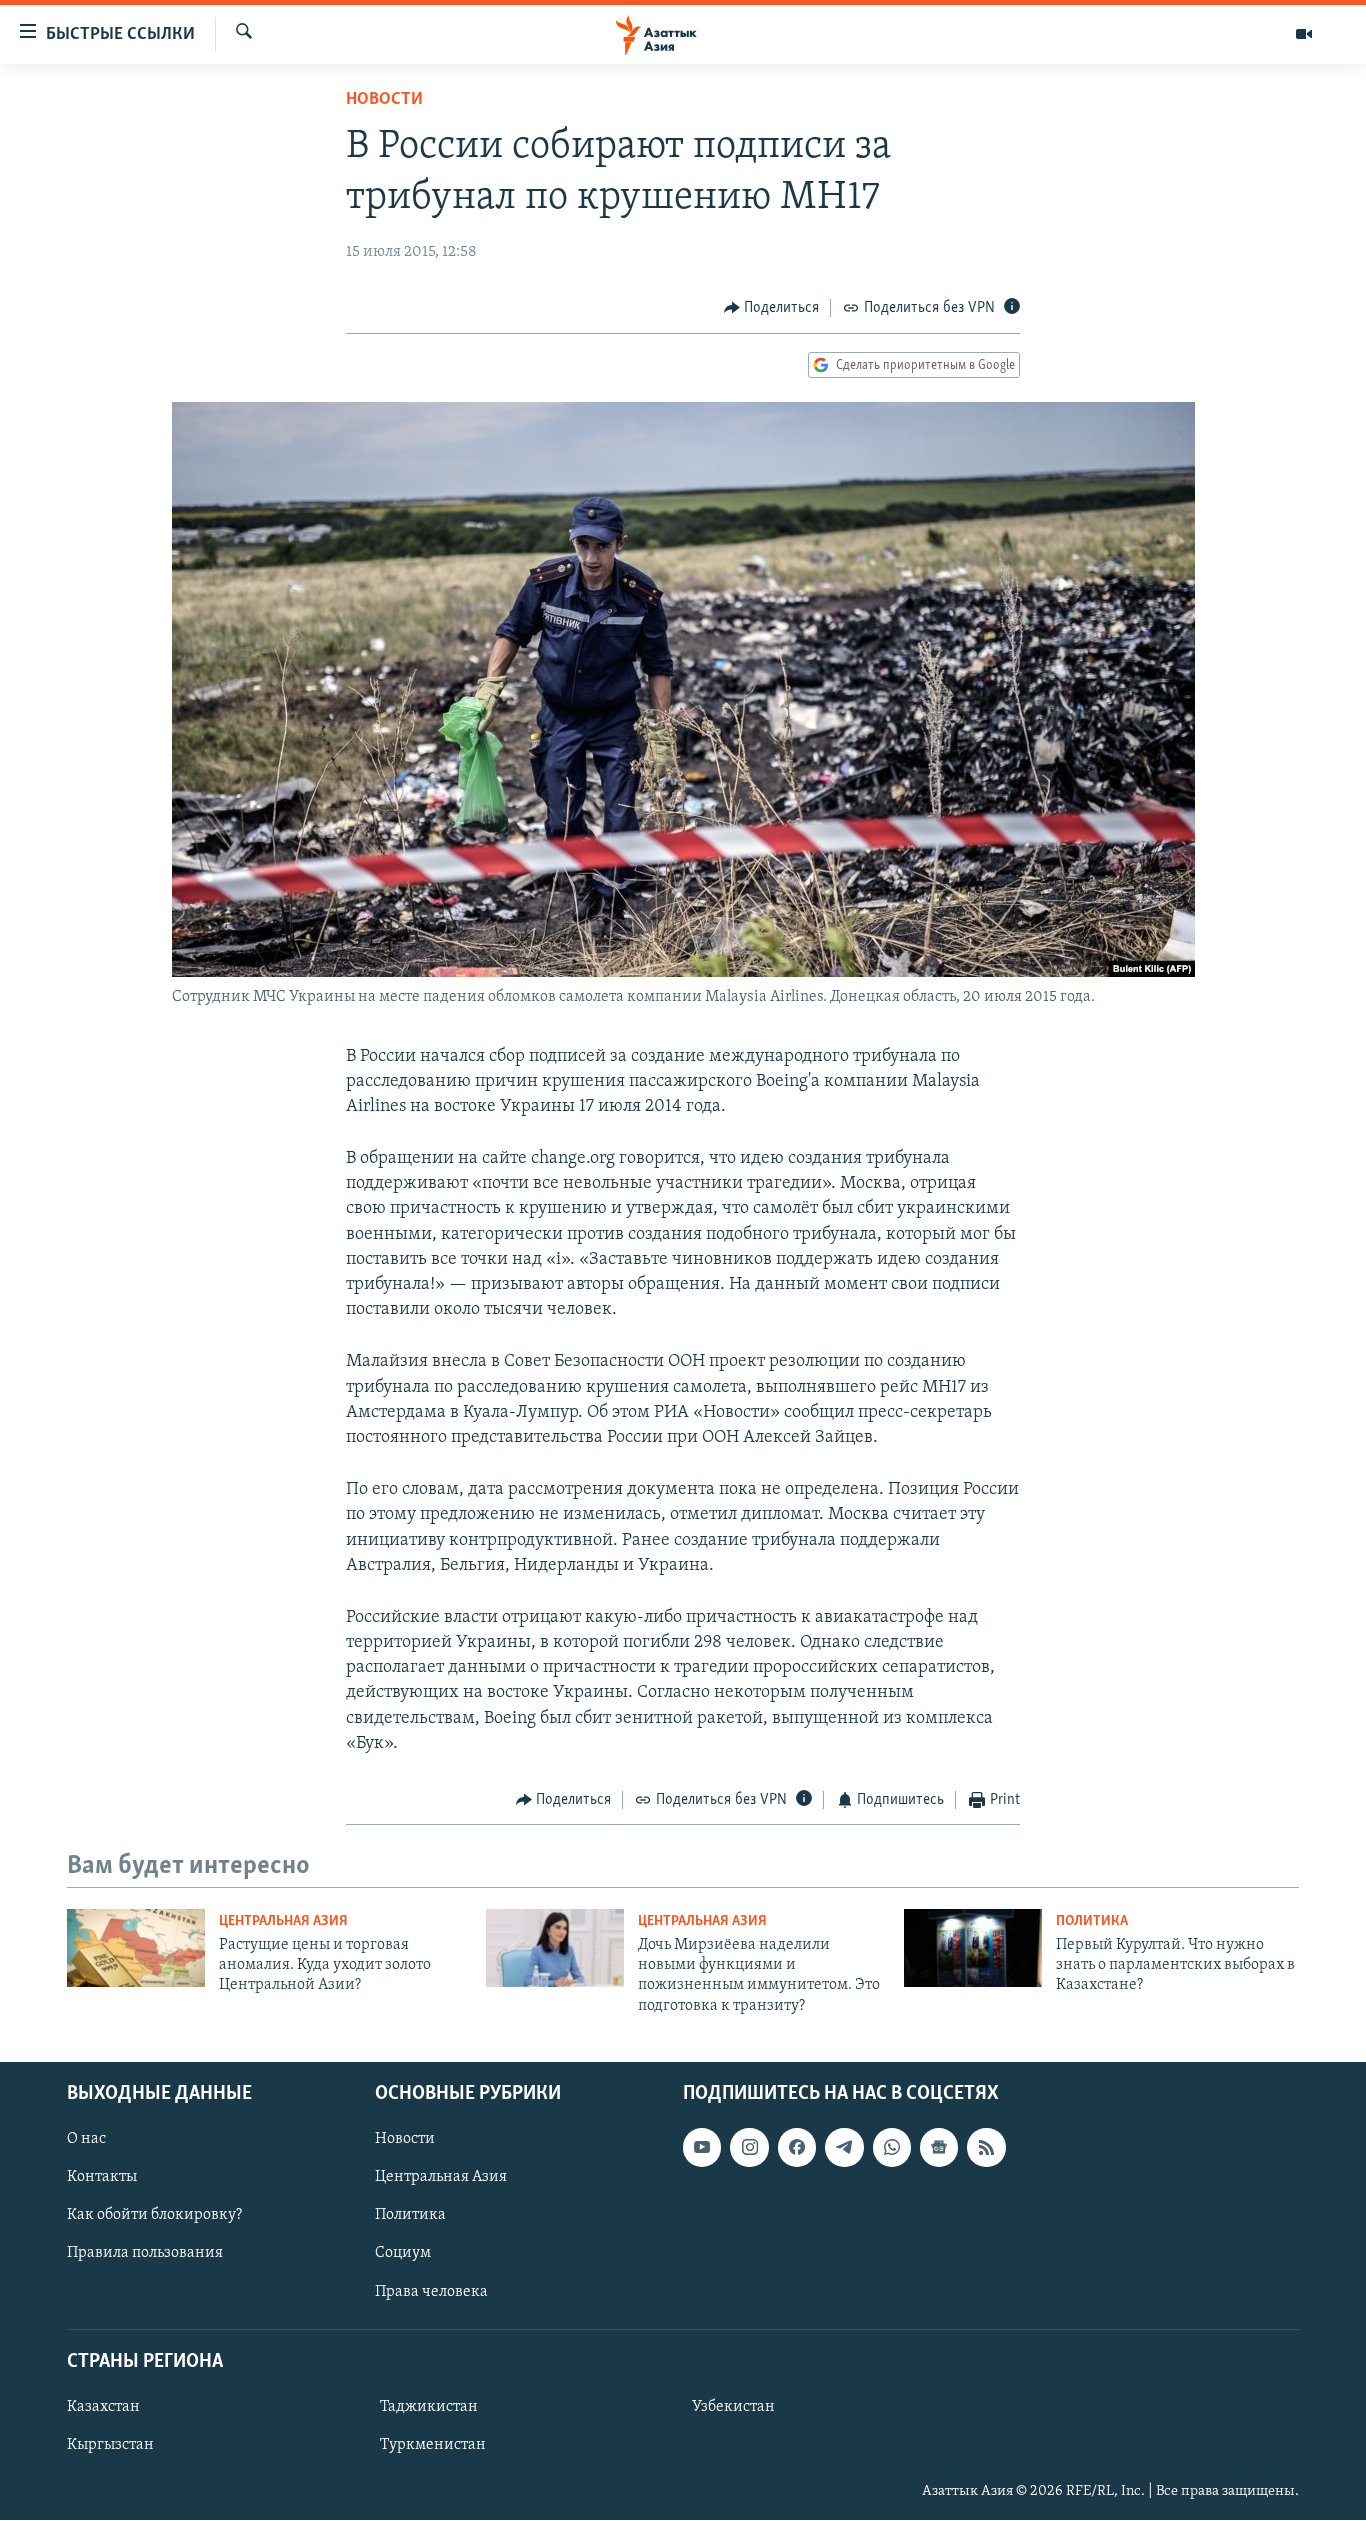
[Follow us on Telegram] (844, 2148)
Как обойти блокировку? (154, 2216)
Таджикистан (429, 2407)
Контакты (102, 2178)
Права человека (431, 2292)
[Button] (772, 308)
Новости (384, 100)
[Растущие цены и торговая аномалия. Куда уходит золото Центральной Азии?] (136, 1948)
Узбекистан (733, 2407)
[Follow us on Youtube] (702, 2148)
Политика (1092, 1921)
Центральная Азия (283, 1921)
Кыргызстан (110, 2445)
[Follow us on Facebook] (797, 2148)
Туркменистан (433, 2445)
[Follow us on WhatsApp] (892, 2148)
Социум (403, 2254)
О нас (86, 2140)
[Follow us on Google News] (939, 2148)
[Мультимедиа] (1304, 34)
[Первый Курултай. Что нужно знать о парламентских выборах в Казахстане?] (973, 1948)
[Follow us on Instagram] (749, 2148)
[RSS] (986, 2148)
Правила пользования (145, 2254)
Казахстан (103, 2407)
